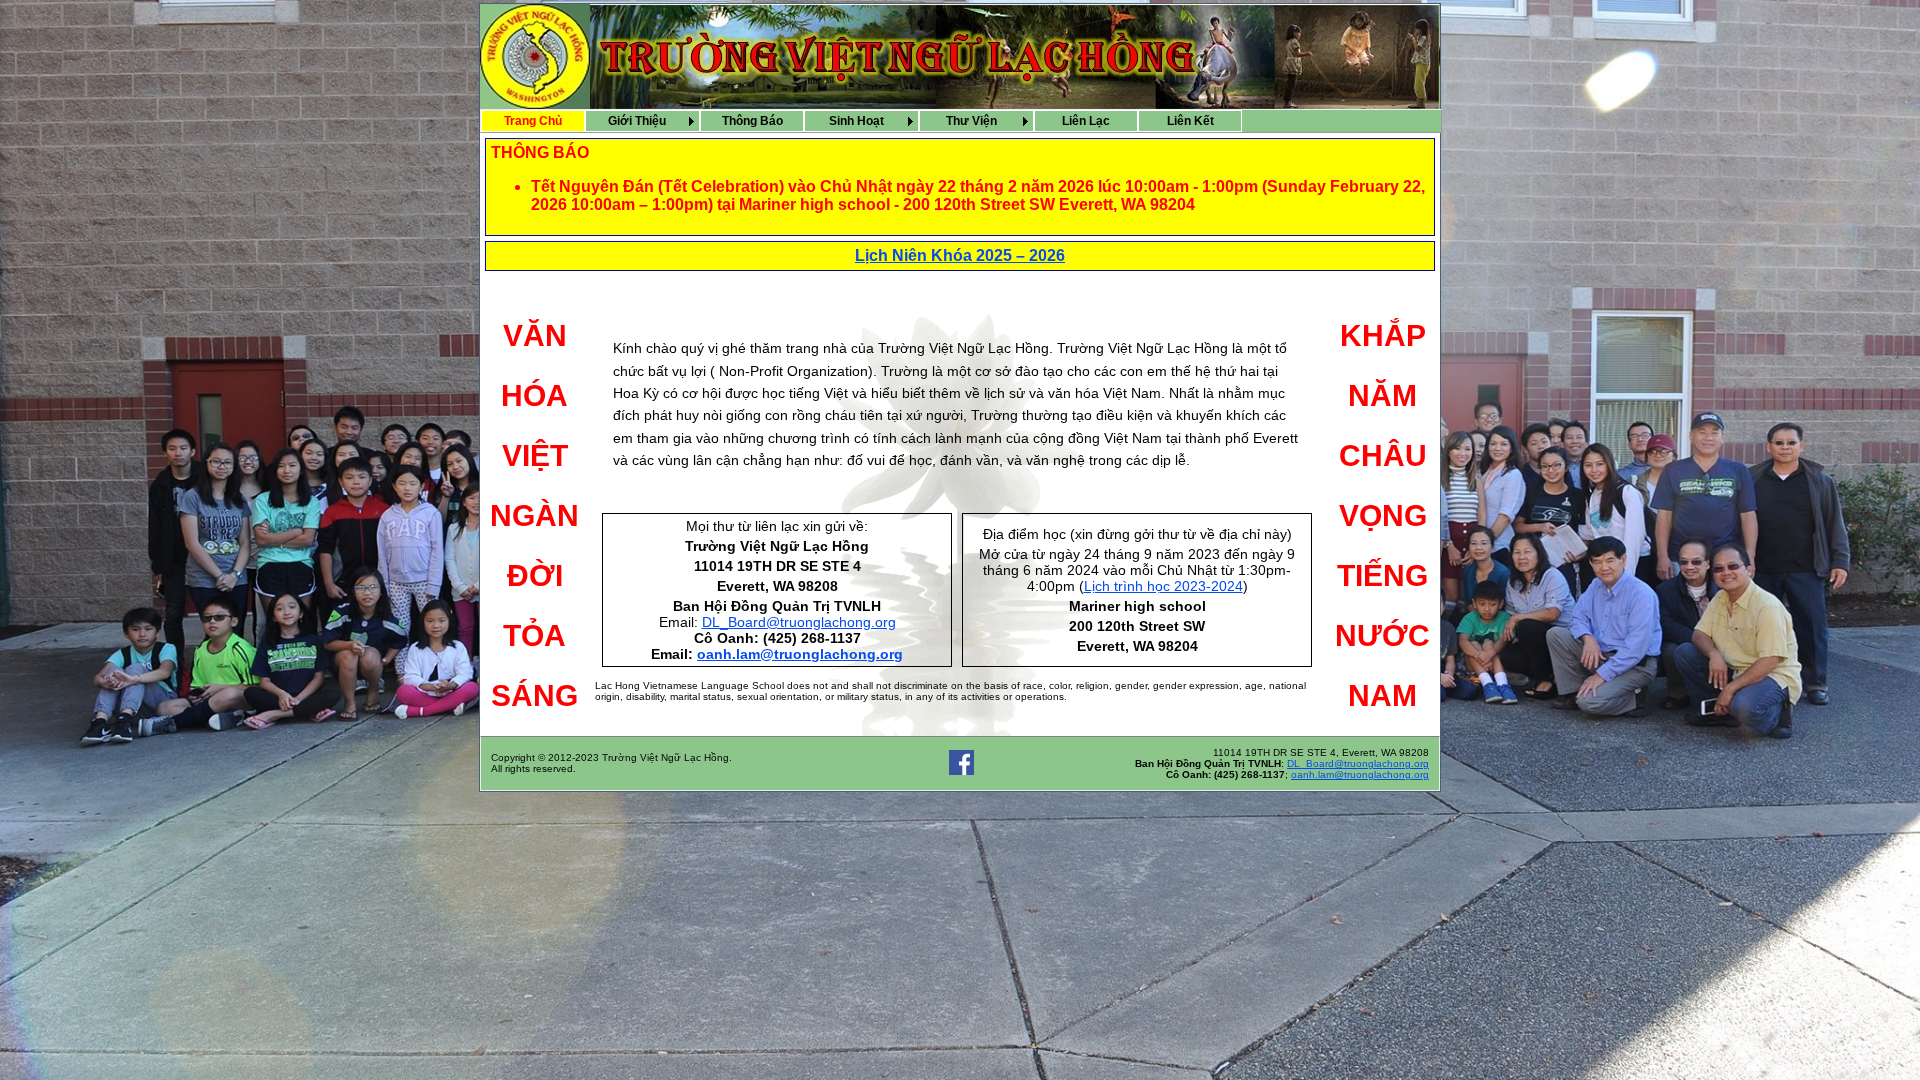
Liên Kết (1190, 121)
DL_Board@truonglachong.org (799, 622)
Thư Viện (971, 121)
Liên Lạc (1086, 121)
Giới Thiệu (637, 121)
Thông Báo (752, 121)
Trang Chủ (533, 121)
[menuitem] (533, 121)
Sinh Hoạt (856, 121)
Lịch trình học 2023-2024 (1163, 586)
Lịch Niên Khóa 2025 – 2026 (960, 255)
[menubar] (861, 121)
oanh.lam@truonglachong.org (800, 654)
